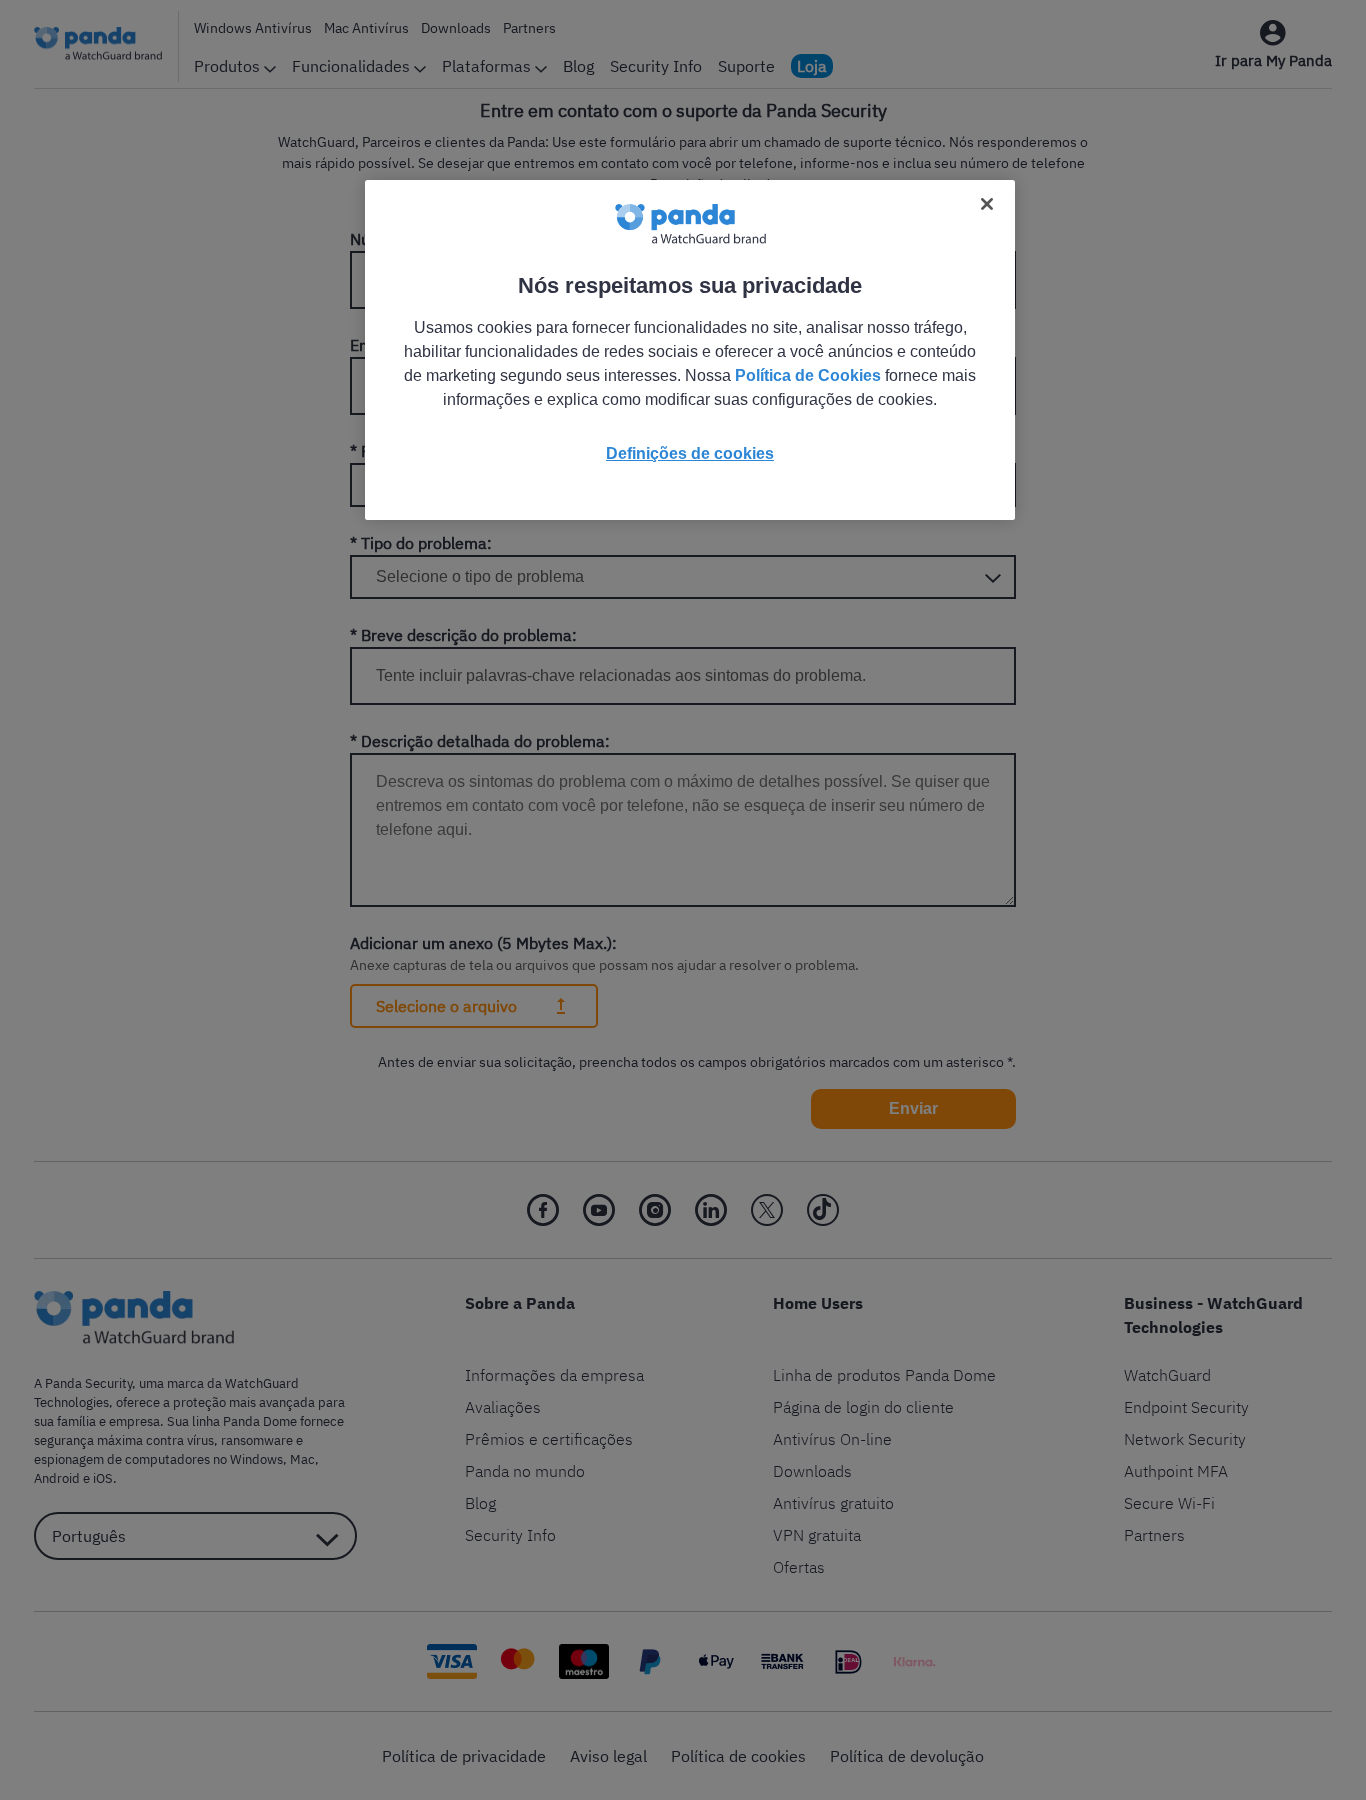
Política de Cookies (808, 375)
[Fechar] (987, 204)
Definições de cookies (690, 453)
